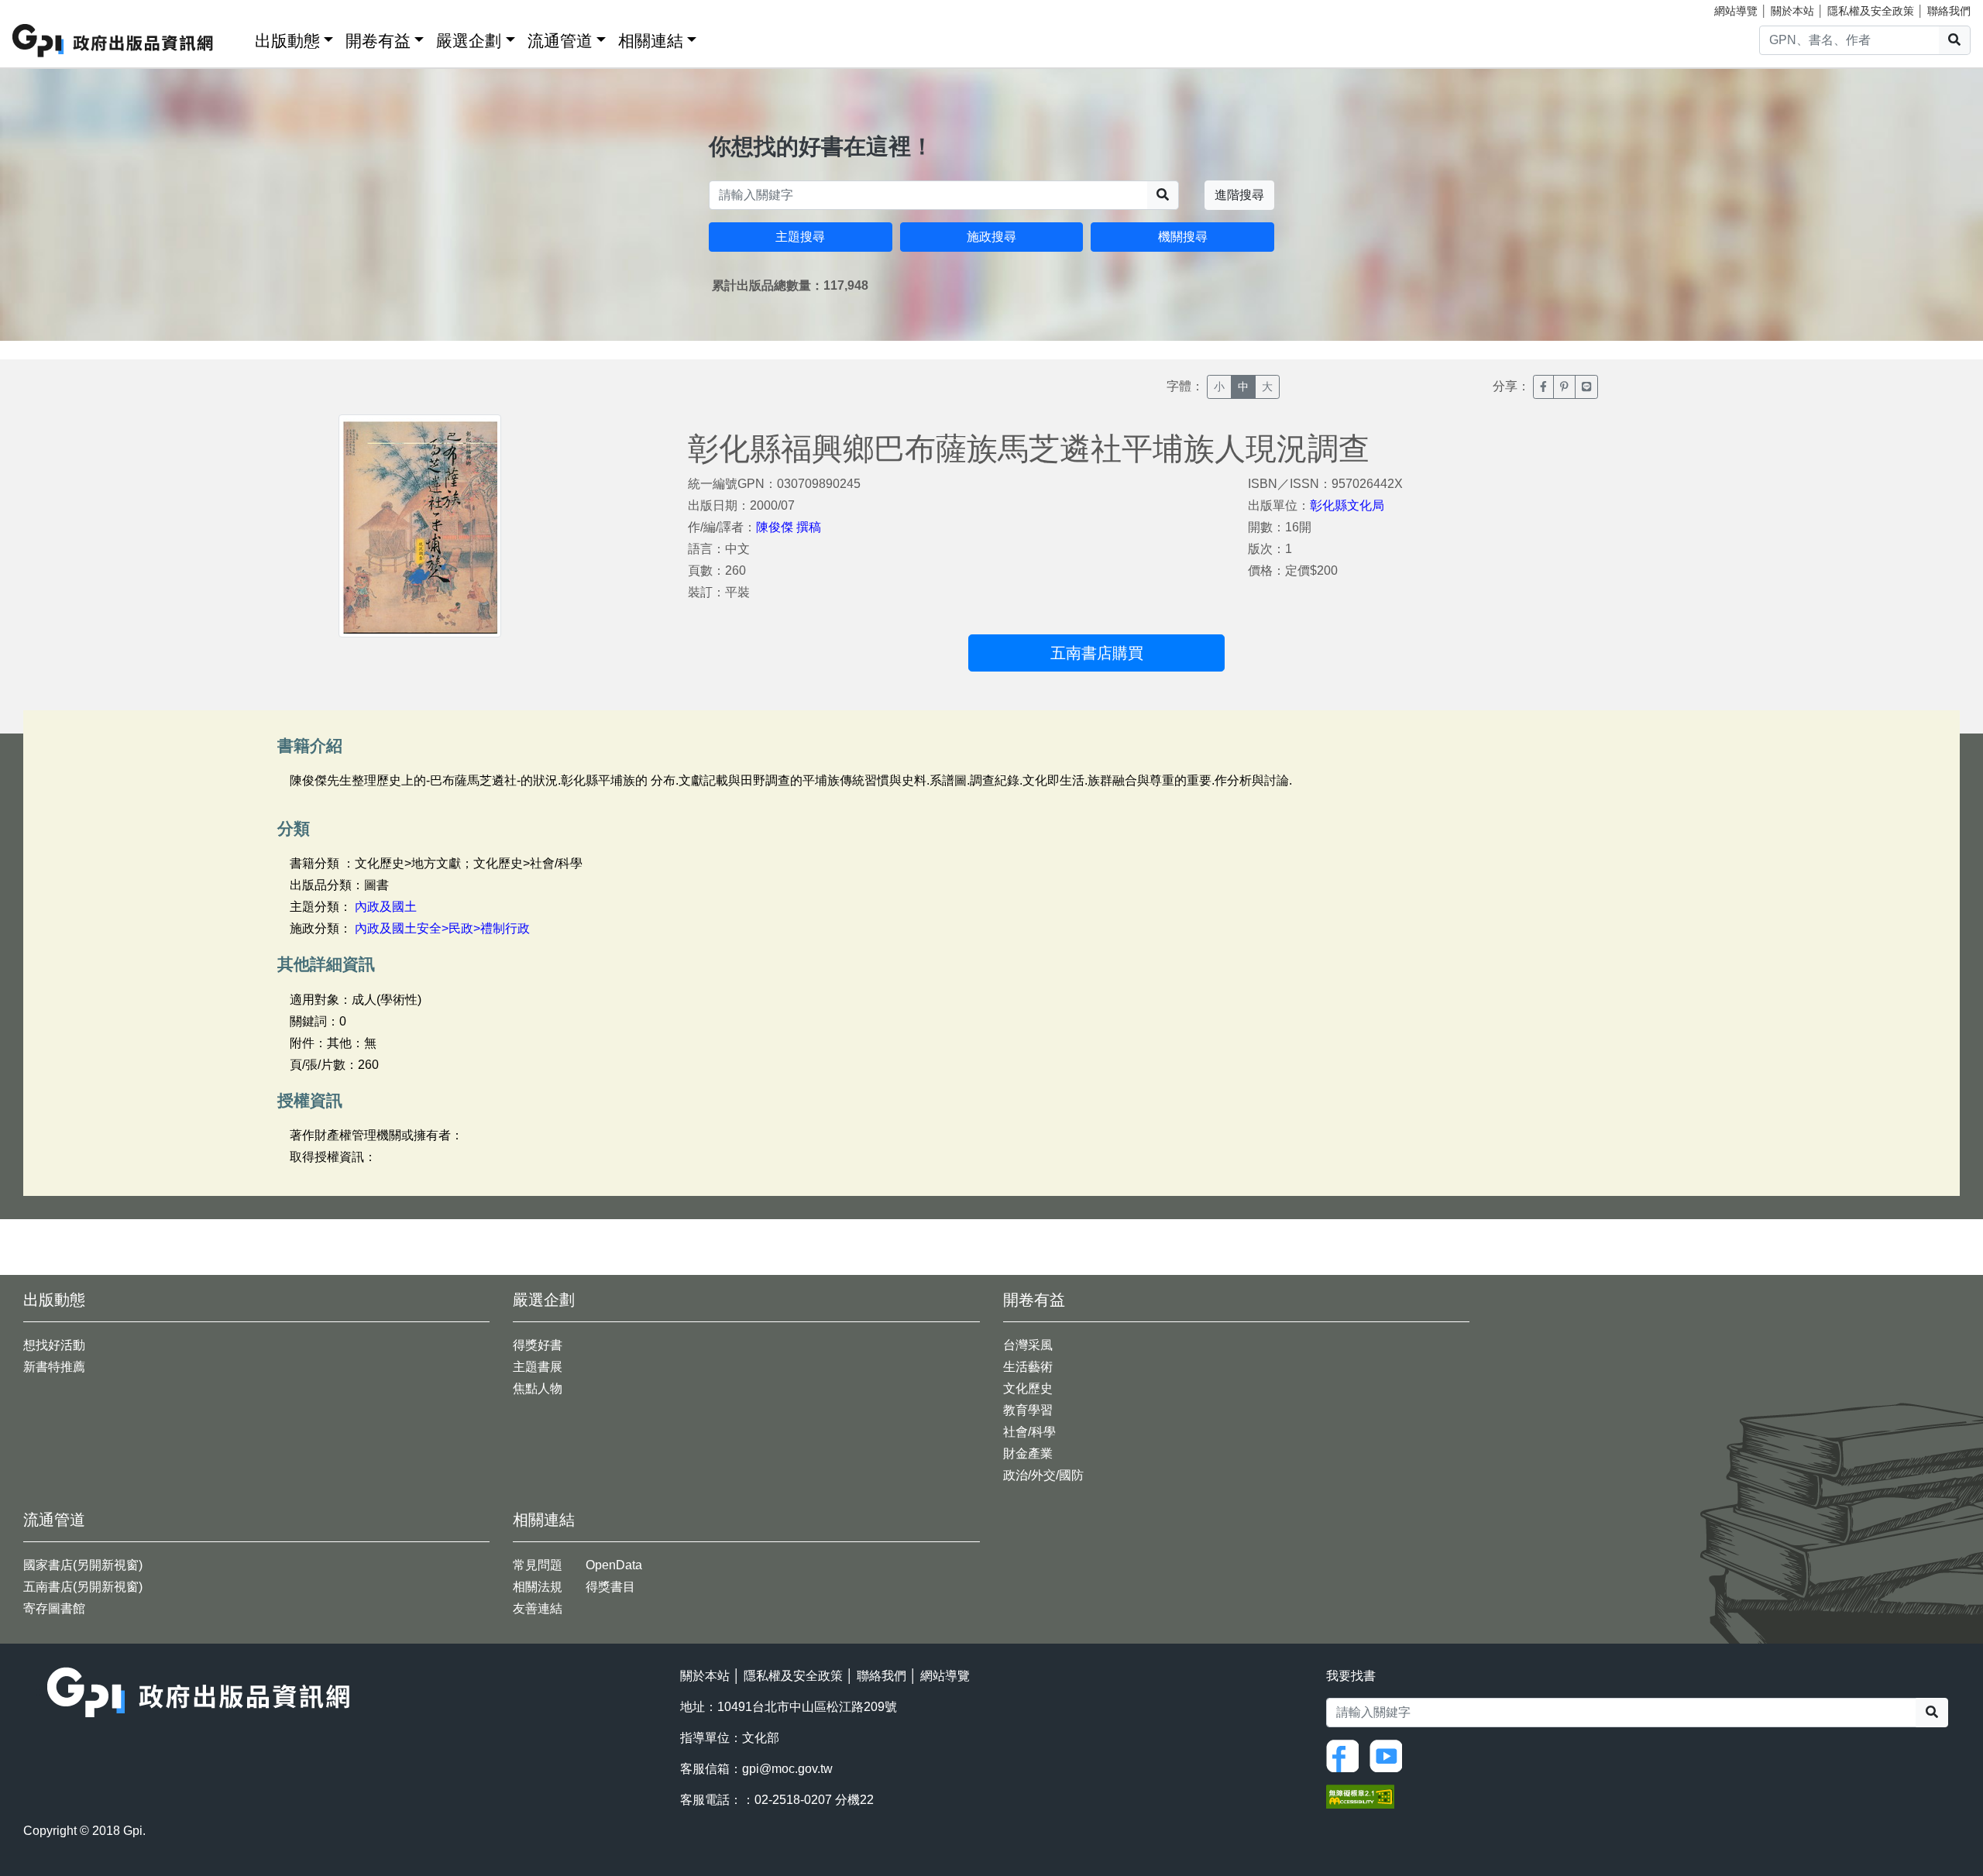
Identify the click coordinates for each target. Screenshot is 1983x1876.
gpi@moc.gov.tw (787, 1769)
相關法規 (538, 1587)
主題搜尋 (800, 237)
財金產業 (1028, 1453)
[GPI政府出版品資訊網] (113, 41)
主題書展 (538, 1367)
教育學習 (1028, 1410)
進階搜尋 (1239, 195)
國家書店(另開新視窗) (83, 1565)
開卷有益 (378, 41)
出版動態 (287, 41)
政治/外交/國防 (1043, 1475)
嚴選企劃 (469, 41)
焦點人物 (538, 1388)
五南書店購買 (1097, 653)
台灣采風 (1028, 1345)
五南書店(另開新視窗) (83, 1587)
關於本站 (1792, 11)
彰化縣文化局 (1347, 505)
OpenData (614, 1565)
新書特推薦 (54, 1367)
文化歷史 (1028, 1388)
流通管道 (560, 41)
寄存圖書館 (54, 1608)
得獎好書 (538, 1345)
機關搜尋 (1183, 237)
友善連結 (538, 1608)
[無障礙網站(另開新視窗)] (1360, 1795)
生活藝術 (1028, 1367)
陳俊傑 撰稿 (789, 527)
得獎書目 (610, 1587)
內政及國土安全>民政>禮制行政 (442, 928)
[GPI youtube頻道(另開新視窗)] (1390, 1755)
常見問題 (538, 1565)
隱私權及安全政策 (1871, 11)
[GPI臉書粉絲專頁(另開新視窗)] (1346, 1755)
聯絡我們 (1949, 11)
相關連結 (651, 41)
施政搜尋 (991, 237)
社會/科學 (1029, 1432)
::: (238, 38)
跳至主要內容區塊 (43, 8)
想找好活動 (54, 1345)
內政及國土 (386, 907)
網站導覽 (1736, 11)
